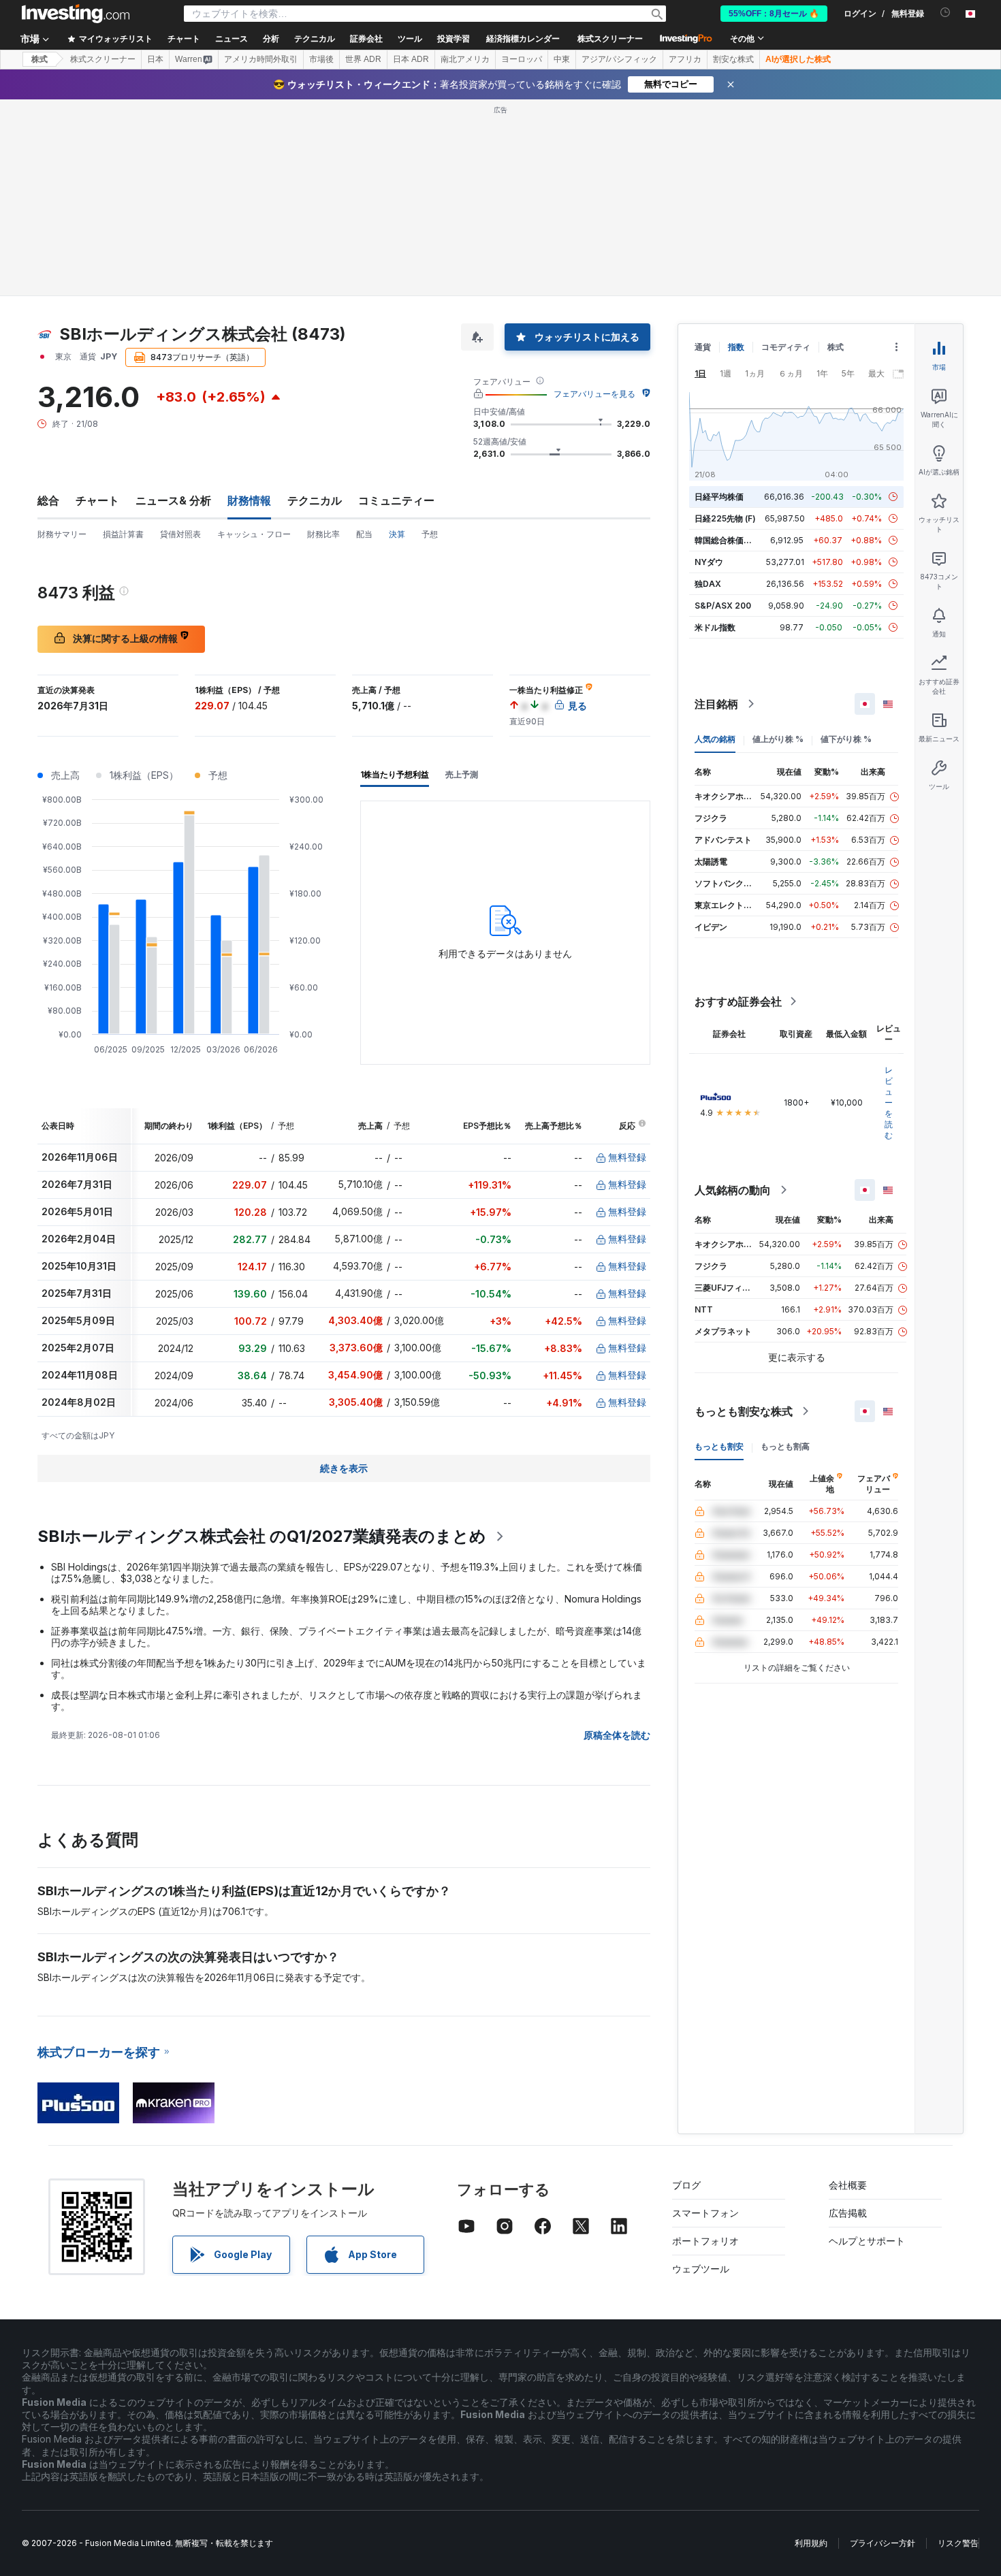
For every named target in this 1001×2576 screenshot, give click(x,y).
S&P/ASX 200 (723, 606)
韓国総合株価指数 (727, 540)
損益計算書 (123, 534)
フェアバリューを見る (594, 394)
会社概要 (848, 2185)
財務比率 (323, 534)
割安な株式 (733, 59)
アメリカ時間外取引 (261, 59)
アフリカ (685, 59)
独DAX (708, 584)
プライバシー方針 (883, 2543)
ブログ (686, 2185)
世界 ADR (363, 59)
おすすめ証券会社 (738, 1001)
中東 (562, 59)
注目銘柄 (716, 704)
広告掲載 (848, 2213)
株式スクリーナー (610, 39)
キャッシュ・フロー (254, 534)
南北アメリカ (465, 59)
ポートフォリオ (705, 2241)
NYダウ (709, 562)
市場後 (321, 59)
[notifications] (946, 13)
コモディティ (786, 347)
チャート (97, 500)
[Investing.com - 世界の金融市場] (76, 14)
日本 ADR (411, 59)
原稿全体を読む (617, 1735)
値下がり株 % (846, 739)
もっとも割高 (785, 1446)
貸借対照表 (180, 534)
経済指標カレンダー (523, 39)
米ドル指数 (715, 627)
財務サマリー (62, 534)
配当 (364, 534)
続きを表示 (344, 1468)
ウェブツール (701, 2269)
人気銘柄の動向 (733, 1190)
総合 (48, 500)
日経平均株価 (719, 497)
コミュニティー (396, 500)
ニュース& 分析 (173, 500)
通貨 (703, 347)
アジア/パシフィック (619, 59)
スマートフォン (705, 2213)
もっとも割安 (719, 1446)
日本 (155, 59)
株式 (39, 59)
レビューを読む (889, 1102)
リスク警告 (958, 2543)
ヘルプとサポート (867, 2241)
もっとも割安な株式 (744, 1411)
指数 (736, 347)
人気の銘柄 (715, 739)
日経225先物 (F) (725, 518)
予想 (430, 534)
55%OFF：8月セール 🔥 (774, 14)
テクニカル (315, 500)
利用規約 (811, 2543)
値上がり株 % (778, 739)
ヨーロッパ (522, 59)
